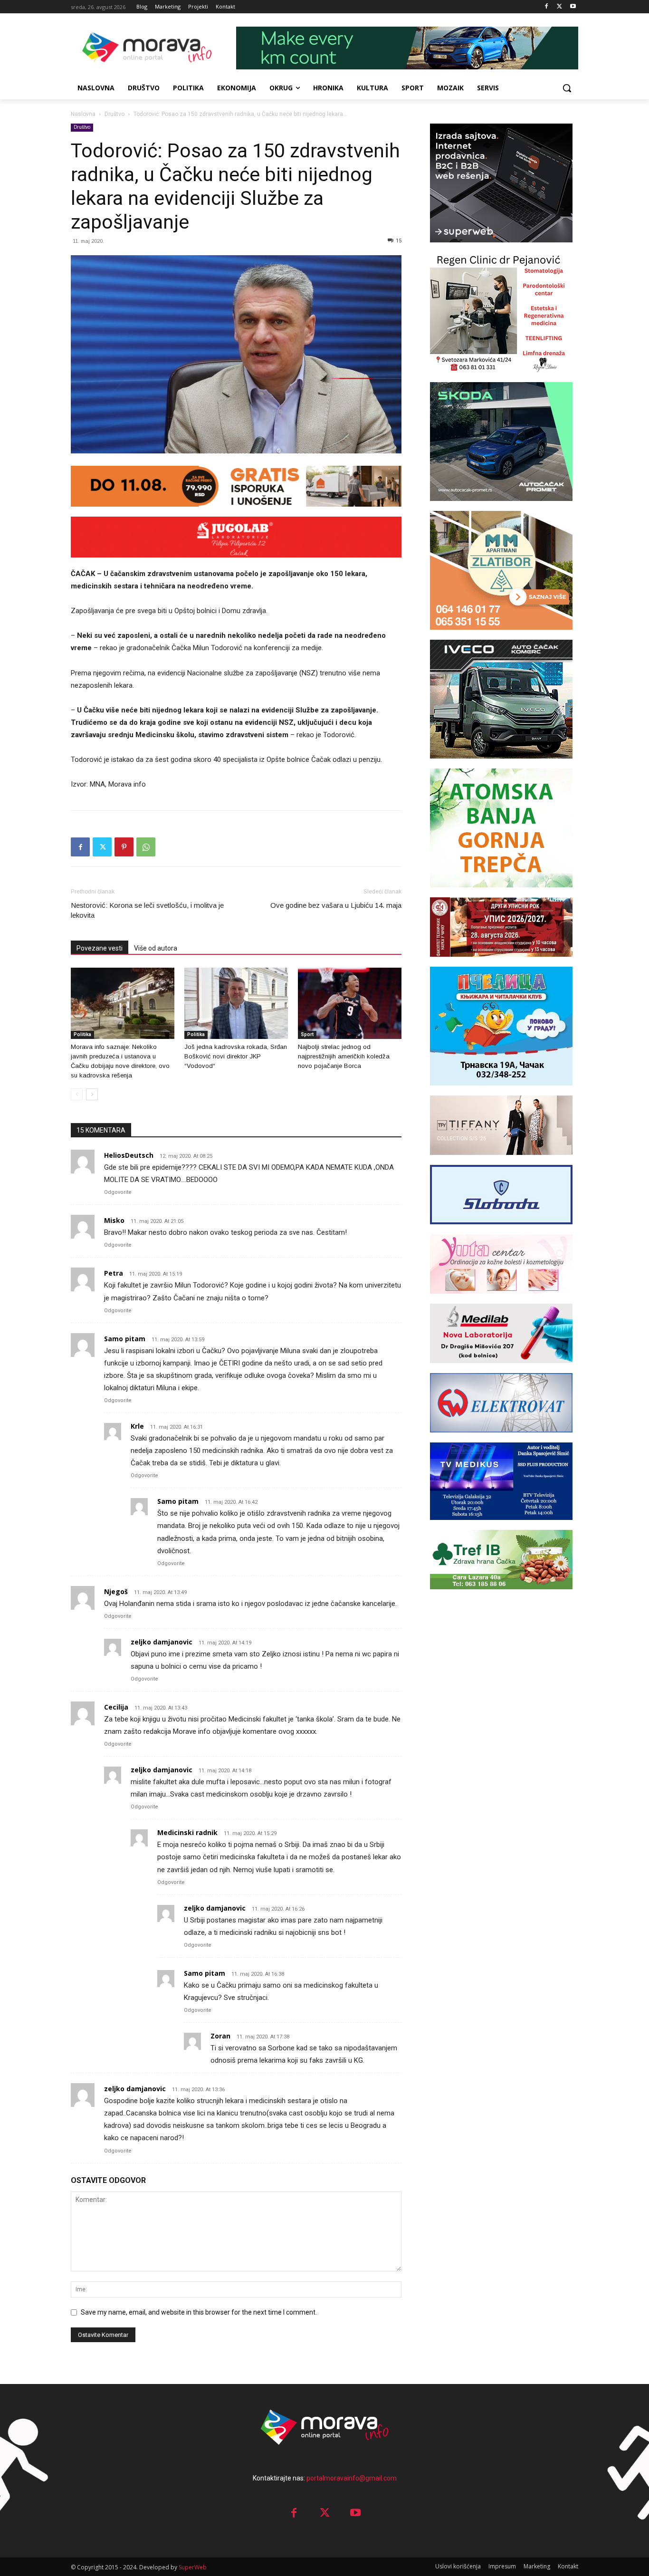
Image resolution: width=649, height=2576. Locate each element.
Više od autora (156, 948)
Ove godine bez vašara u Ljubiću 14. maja (336, 905)
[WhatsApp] (146, 847)
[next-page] (92, 1094)
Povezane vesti (100, 948)
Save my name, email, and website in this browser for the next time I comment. (199, 2312)
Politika (82, 1034)
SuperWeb (193, 2567)
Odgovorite (118, 1192)
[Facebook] (547, 7)
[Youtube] (573, 7)
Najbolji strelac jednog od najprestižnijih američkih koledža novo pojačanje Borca (344, 1056)
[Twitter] (559, 7)
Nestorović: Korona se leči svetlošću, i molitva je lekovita (147, 910)
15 (399, 241)
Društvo (115, 114)
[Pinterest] (124, 847)
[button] (567, 88)
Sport (307, 1034)
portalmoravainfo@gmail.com (352, 2478)
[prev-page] (77, 1094)
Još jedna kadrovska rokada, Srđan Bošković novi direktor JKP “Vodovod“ (236, 1056)
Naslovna (83, 114)
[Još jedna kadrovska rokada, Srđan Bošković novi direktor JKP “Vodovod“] (236, 1003)
